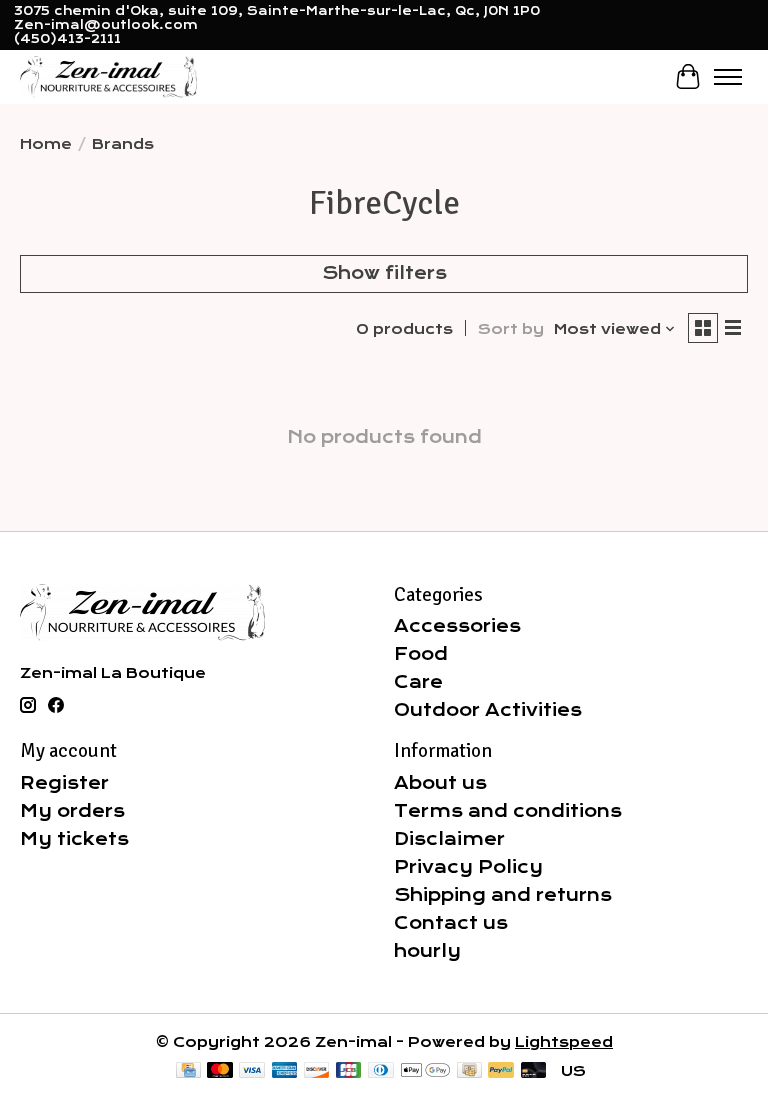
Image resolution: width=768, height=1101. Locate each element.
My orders (72, 811)
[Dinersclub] (381, 1071)
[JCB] (349, 1071)
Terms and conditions (508, 811)
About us (440, 783)
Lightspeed (564, 1042)
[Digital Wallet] (425, 1071)
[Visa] (252, 1071)
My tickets (74, 839)
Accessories (457, 626)
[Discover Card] (317, 1071)
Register (64, 783)
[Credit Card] (188, 1071)
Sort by (511, 329)
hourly (427, 951)
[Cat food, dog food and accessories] (108, 76)
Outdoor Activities (488, 710)
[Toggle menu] (728, 77)
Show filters (384, 273)
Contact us (451, 923)
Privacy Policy (468, 867)
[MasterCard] (220, 1071)
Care (418, 682)
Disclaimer (449, 839)
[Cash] (469, 1071)
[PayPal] (501, 1071)
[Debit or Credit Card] (534, 1071)
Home (46, 144)
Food (421, 654)
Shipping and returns (503, 895)
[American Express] (285, 1071)
